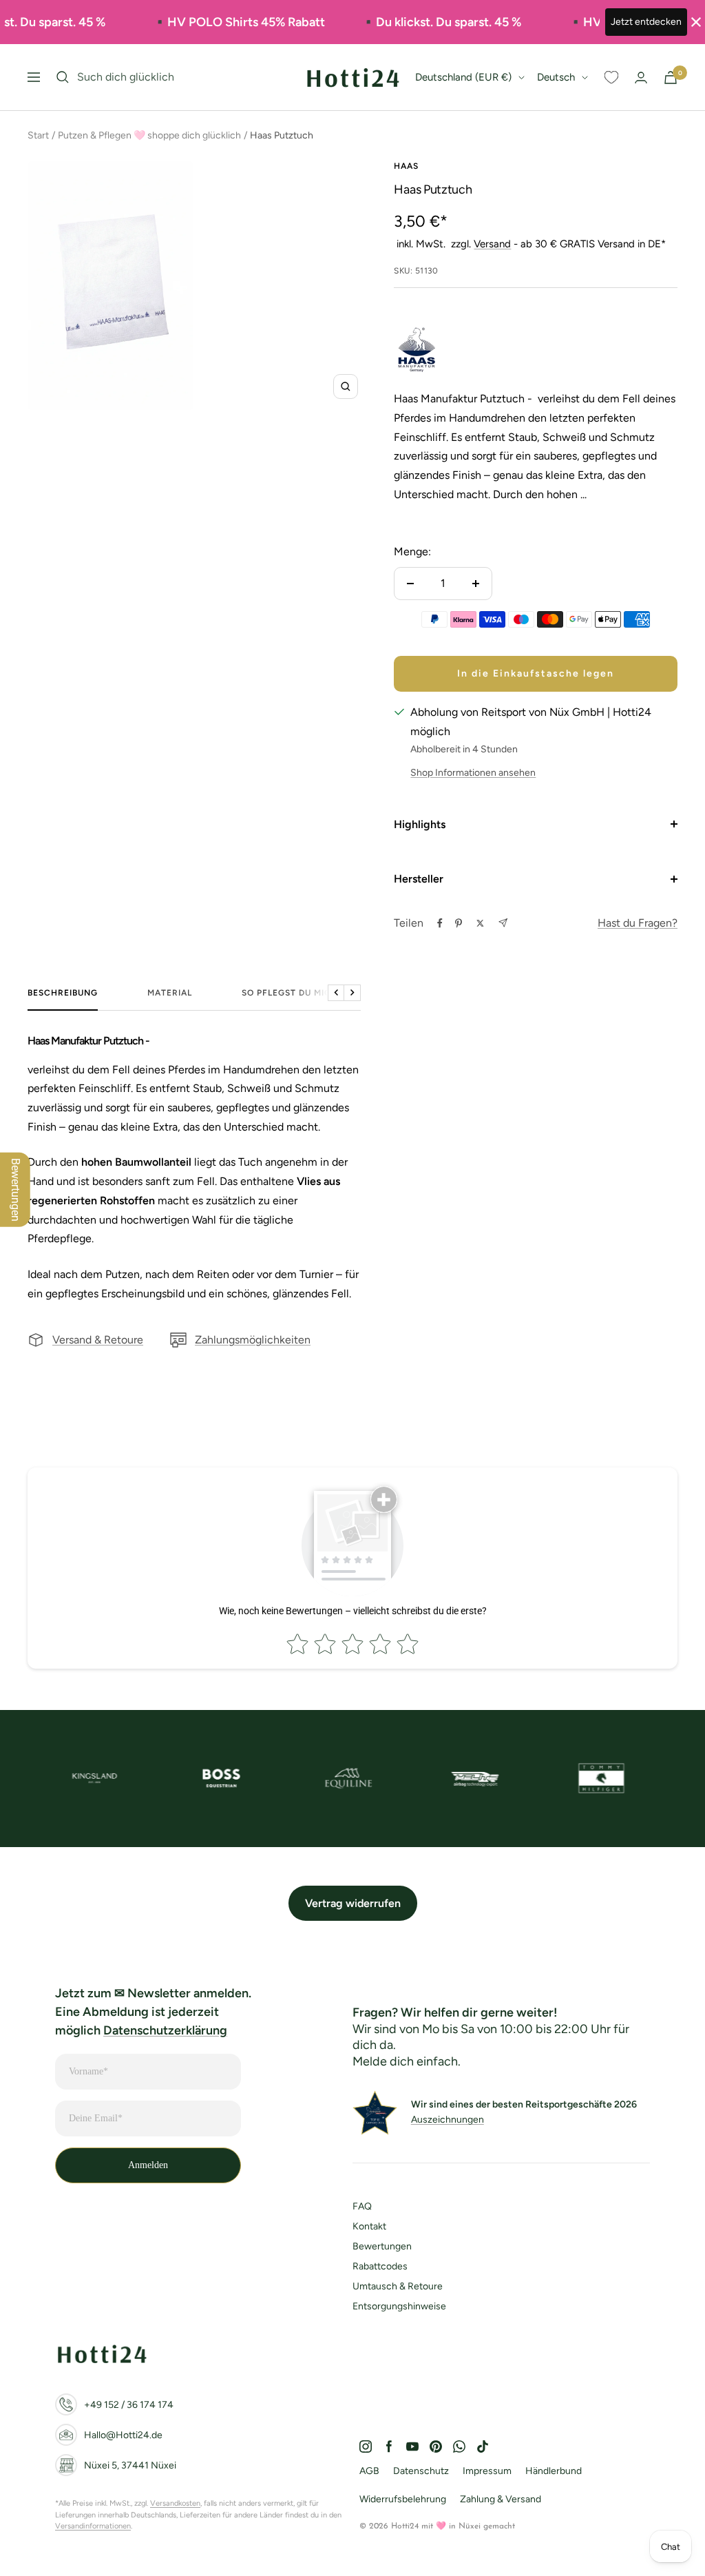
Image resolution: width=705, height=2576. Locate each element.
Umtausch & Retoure (398, 2286)
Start (38, 135)
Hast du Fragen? (638, 923)
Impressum (487, 2471)
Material (170, 993)
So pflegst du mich (290, 993)
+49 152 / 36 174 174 (129, 2405)
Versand (492, 244)
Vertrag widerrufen (353, 1903)
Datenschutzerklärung (165, 2030)
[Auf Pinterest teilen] (459, 923)
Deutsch (556, 77)
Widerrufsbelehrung (403, 2499)
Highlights (420, 824)
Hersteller (419, 879)
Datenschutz (421, 2471)
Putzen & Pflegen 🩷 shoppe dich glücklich (149, 135)
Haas (406, 166)
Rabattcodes (380, 2266)
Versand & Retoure (98, 1340)
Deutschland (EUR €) (463, 77)
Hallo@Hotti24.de (123, 2435)
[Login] (641, 78)
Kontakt (369, 2226)
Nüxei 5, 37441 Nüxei (130, 2465)
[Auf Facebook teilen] (440, 923)
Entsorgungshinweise (399, 2306)
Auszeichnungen (448, 2120)
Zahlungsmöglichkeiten (253, 1340)
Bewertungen (382, 2246)
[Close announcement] (696, 22)
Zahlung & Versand (501, 2499)
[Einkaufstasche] (671, 78)
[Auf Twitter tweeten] (480, 923)
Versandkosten (175, 2503)
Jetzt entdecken (646, 22)
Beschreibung (63, 993)
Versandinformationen (93, 2526)
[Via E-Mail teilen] (503, 923)
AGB (369, 2471)
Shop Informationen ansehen (473, 773)
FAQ (362, 2206)
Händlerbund (554, 2471)
